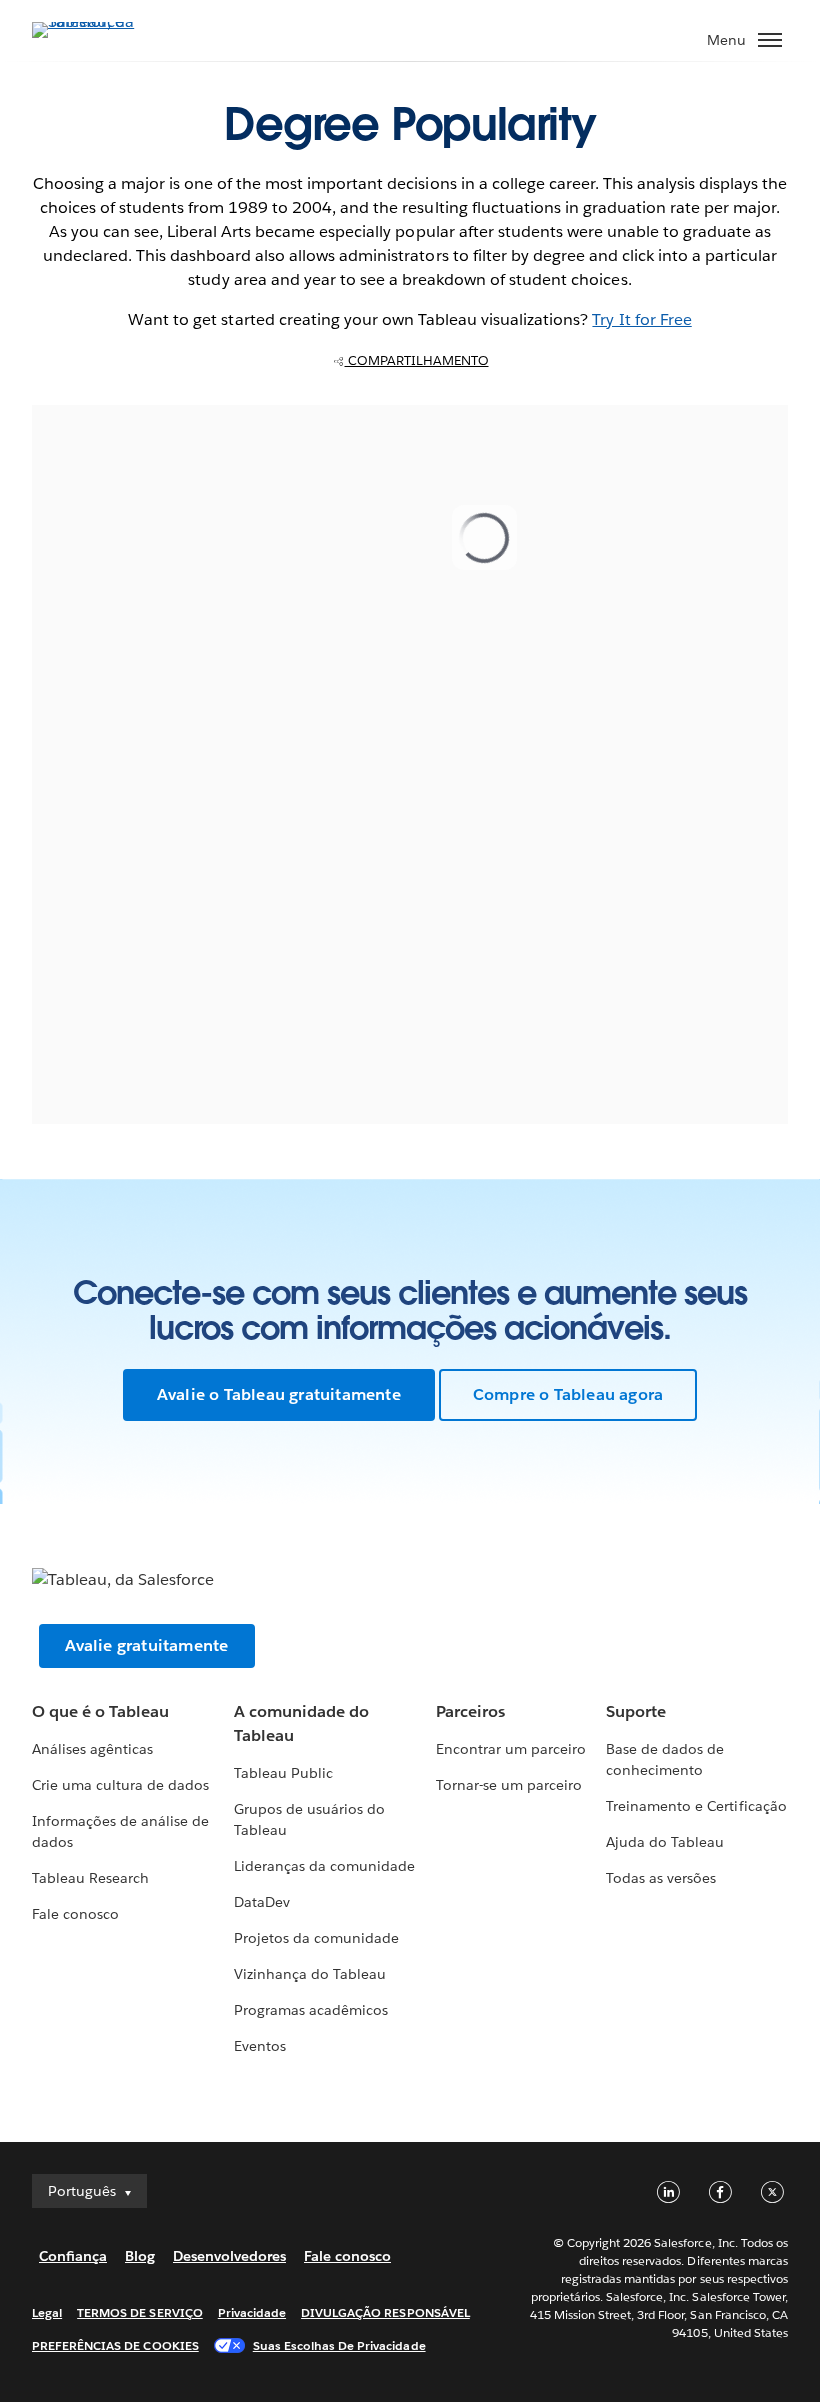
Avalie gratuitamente (147, 1645)
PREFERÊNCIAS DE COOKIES (115, 2345)
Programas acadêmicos (311, 2010)
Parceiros (470, 1711)
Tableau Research (90, 1878)
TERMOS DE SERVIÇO (140, 2312)
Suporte (636, 1711)
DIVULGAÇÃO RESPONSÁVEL (385, 2312)
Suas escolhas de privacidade (339, 2345)
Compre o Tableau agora (568, 1394)
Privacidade (252, 2312)
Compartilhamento (417, 360)
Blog (140, 2256)
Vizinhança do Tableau (310, 1974)
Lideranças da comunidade (324, 1866)
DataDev (262, 1902)
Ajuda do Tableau (665, 1842)
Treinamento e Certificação (696, 1806)
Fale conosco (75, 1914)
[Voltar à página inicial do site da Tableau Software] (102, 21)
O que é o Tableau (100, 1711)
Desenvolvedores (229, 2256)
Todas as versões (661, 1878)
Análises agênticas (92, 1749)
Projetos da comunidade (316, 1938)
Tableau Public (283, 1773)
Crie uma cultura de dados (120, 1785)
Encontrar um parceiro (511, 1749)
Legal (47, 2312)
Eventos (260, 2046)
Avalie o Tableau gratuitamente (279, 1394)
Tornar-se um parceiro (509, 1785)
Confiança (73, 2256)
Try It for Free (641, 319)
